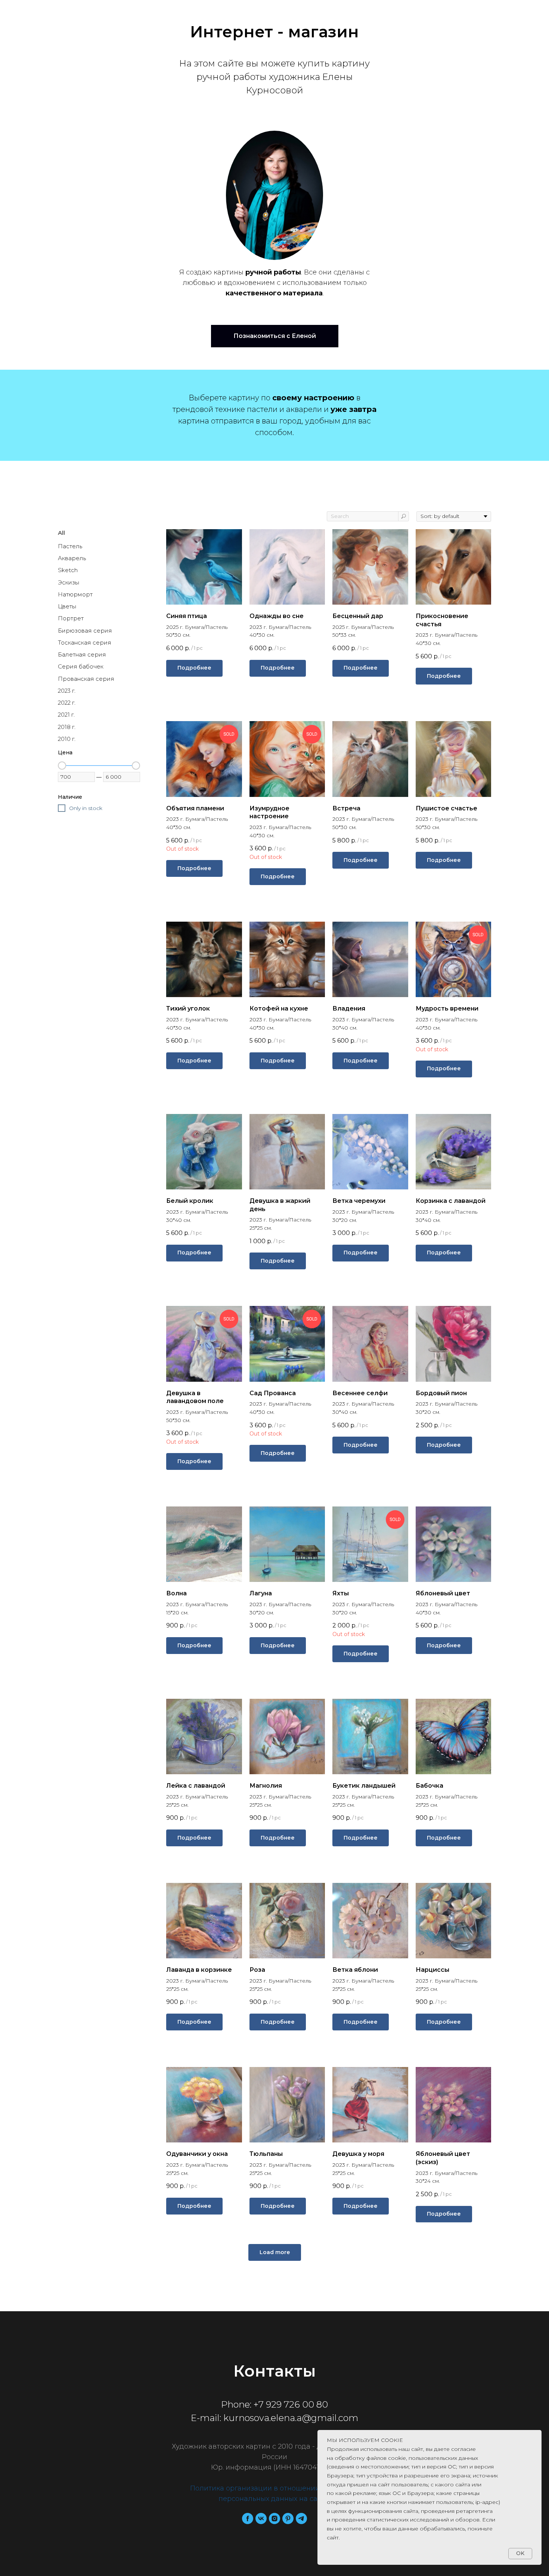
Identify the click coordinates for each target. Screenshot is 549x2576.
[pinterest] (288, 2518)
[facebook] (248, 2518)
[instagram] (274, 2518)
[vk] (261, 2518)
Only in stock (86, 808)
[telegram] (301, 2518)
